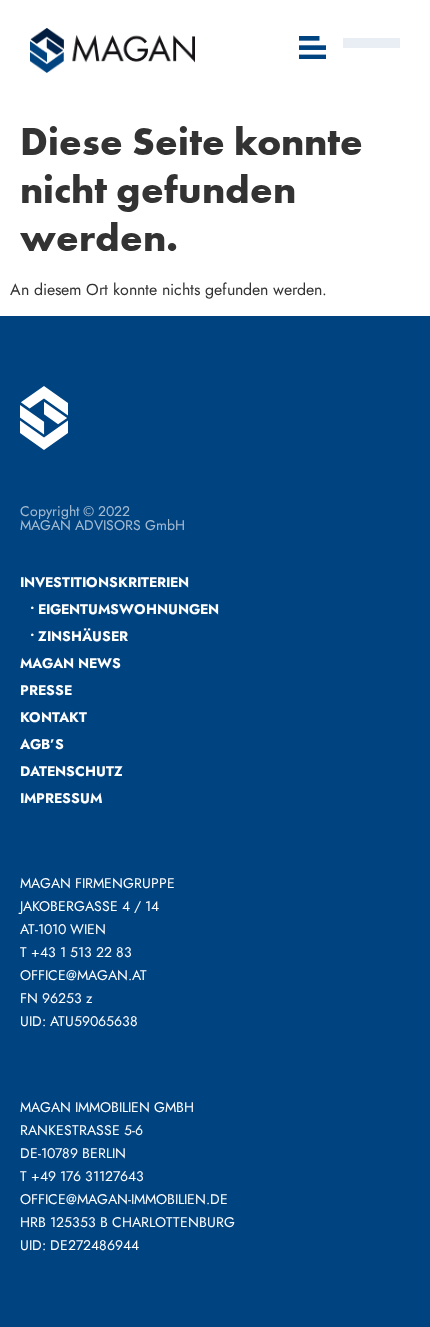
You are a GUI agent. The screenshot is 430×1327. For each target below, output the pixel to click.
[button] (313, 49)
